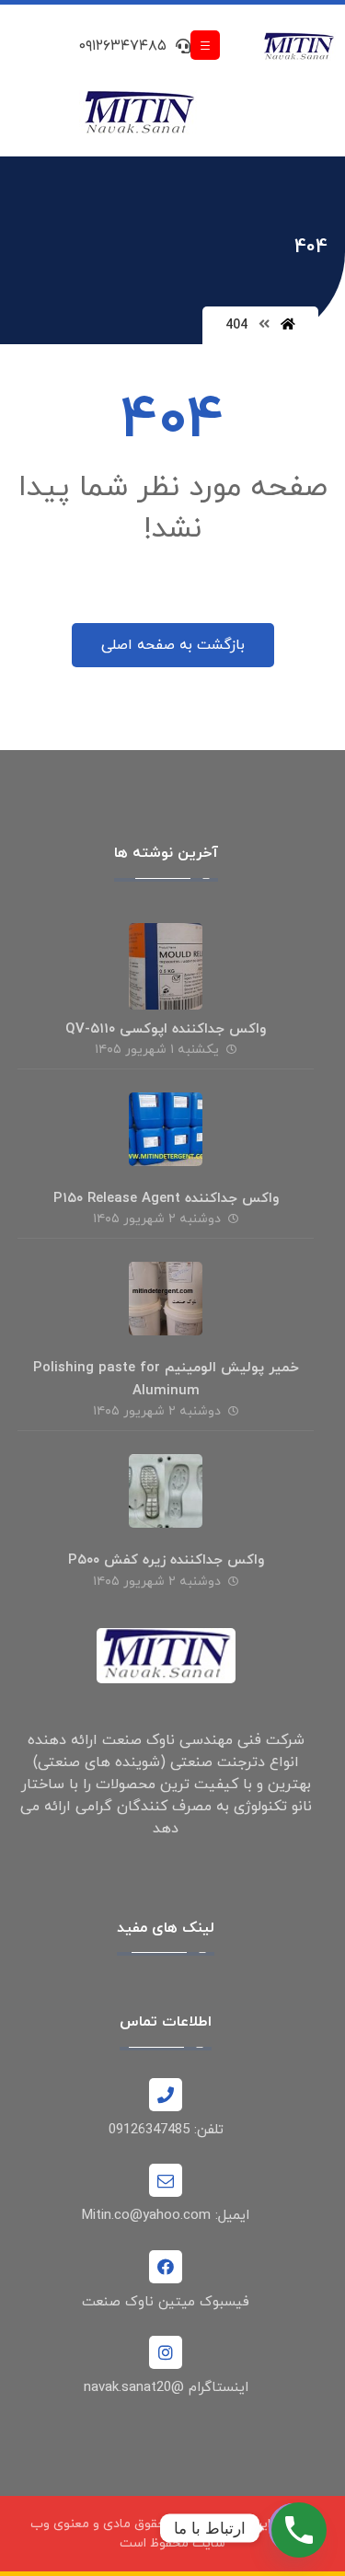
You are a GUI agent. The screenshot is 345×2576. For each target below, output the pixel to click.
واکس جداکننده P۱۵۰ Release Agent (166, 1199)
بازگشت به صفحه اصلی (173, 645)
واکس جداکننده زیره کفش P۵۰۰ (166, 1560)
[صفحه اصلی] (288, 325)
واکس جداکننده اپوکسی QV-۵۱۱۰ (166, 1029)
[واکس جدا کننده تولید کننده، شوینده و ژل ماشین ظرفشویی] (299, 47)
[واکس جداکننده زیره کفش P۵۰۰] (166, 1491)
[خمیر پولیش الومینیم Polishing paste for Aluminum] (166, 1299)
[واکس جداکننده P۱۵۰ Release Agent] (166, 1129)
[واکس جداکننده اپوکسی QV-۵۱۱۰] (166, 960)
